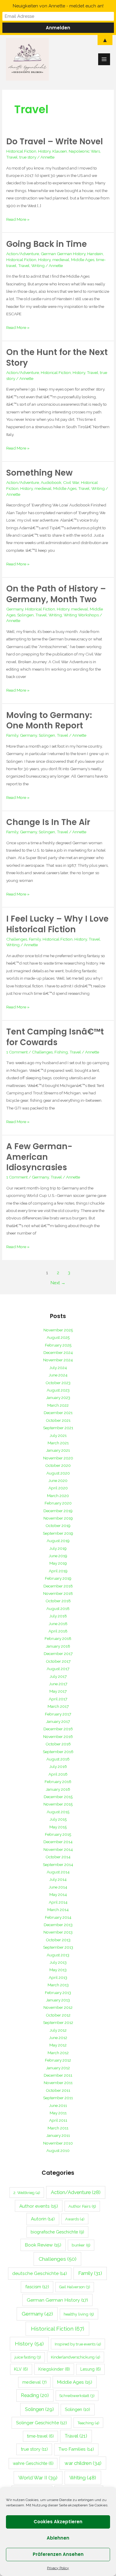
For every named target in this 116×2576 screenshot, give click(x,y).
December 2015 (58, 1797)
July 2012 (58, 2030)
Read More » (18, 219)
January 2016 (58, 1789)
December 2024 (58, 1352)
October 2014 (58, 1857)
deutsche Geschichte (40, 2273)
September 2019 (58, 1533)
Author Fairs (82, 2206)
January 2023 (58, 1397)
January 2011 (58, 2135)
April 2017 (58, 1699)
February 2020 (58, 1503)
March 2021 (58, 1443)
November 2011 (58, 2083)
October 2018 (58, 1601)
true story (28, 157)
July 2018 (58, 1616)
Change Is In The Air (48, 822)
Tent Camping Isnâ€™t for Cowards (55, 1037)
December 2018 (58, 1586)
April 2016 (58, 1774)
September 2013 (58, 1947)
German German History (63, 254)
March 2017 (58, 1706)
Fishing (61, 1052)
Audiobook (51, 482)
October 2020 (58, 1465)
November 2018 (58, 1593)
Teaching (88, 2423)
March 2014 (58, 1910)
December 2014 (58, 1842)
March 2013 (58, 1985)
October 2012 (58, 2015)
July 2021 (58, 1435)
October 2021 (58, 1420)
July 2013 (58, 1962)
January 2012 (58, 2068)
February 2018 (58, 1638)
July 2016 (58, 1766)
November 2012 (58, 2007)
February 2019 (58, 1578)
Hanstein (95, 254)
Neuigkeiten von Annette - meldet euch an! (58, 6)
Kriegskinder (54, 2369)
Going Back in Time (47, 244)
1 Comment (17, 1052)
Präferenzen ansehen (58, 2554)
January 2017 (58, 1721)
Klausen (60, 151)
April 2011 (58, 2120)
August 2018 (58, 1608)
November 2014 (58, 1849)
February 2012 (58, 2060)
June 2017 (58, 1684)
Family (12, 735)
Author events (39, 2206)
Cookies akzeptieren (58, 2522)
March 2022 (58, 1405)
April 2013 (58, 1977)
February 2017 (58, 1714)
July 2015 (58, 1819)
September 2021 (58, 1428)
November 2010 (58, 2143)
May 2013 (58, 1970)
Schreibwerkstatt (77, 2396)
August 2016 (58, 1759)
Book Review (43, 2245)
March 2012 (58, 2053)
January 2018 (58, 1646)
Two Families (76, 2449)
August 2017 (58, 1669)
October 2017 (58, 1661)
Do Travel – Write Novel (55, 141)
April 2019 (58, 1571)
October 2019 (58, 1526)
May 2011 (58, 2113)
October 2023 (58, 1383)
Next (58, 1283)
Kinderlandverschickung (76, 2357)
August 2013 (58, 1955)
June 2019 (58, 1556)
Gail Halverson (75, 2287)
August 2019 (58, 1541)
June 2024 (58, 1375)
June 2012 (58, 2038)
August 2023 (58, 1390)
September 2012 (58, 2022)
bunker (81, 2245)
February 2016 (58, 1782)
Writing (38, 266)
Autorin (43, 2219)
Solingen (25, 615)
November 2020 (58, 1458)
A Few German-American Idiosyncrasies (39, 1157)
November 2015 (58, 1804)
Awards (75, 2219)
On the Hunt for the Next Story (57, 358)
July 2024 (58, 1368)
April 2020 (58, 1488)
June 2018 (58, 1624)
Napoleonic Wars (84, 151)
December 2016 (58, 1729)
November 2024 (58, 1360)
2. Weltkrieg (27, 2193)
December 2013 (58, 1925)
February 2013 (58, 1993)
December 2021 (58, 1413)
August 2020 (58, 1473)
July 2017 (58, 1676)
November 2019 (58, 1518)
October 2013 (58, 1940)
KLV (21, 2369)
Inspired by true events (78, 2344)
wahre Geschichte (33, 2463)
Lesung (91, 2369)
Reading (35, 2395)
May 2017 (58, 1691)
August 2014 (58, 1872)
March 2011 (58, 2128)
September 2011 (58, 2098)
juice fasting (28, 2357)
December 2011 (58, 2075)
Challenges (17, 939)
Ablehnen (58, 2538)
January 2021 (58, 1450)
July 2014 (58, 1879)
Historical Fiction (21, 151)
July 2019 (58, 1548)
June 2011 (58, 2105)
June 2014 (58, 1887)
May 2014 (58, 1894)
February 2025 (58, 1345)
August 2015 (58, 1812)
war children (83, 2463)
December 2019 (58, 1511)
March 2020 (58, 1496)
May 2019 (58, 1563)
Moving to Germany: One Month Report (49, 721)
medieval (61, 260)
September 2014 (58, 1865)
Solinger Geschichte (41, 2423)
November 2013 (58, 1932)
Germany (15, 609)
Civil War (71, 482)
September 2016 (58, 1752)
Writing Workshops (81, 615)
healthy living (79, 2314)
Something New (39, 473)
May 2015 (58, 1827)
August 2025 (58, 1337)
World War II (38, 2478)
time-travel (40, 2436)
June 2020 (58, 1480)
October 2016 (58, 1744)
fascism (37, 2287)
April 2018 (58, 1631)
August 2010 (58, 2150)
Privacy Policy (58, 2568)
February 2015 (58, 1834)
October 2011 (58, 2090)
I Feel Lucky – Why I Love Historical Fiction (57, 924)
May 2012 (58, 2045)
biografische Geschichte (57, 2232)
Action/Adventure (23, 254)
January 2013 (58, 2000)
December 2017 (58, 1654)
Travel (12, 157)
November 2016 (58, 1736)
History (44, 151)
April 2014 (58, 1902)
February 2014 (58, 1917)
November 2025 (58, 1330)
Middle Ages (83, 260)
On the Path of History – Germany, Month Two (56, 594)
